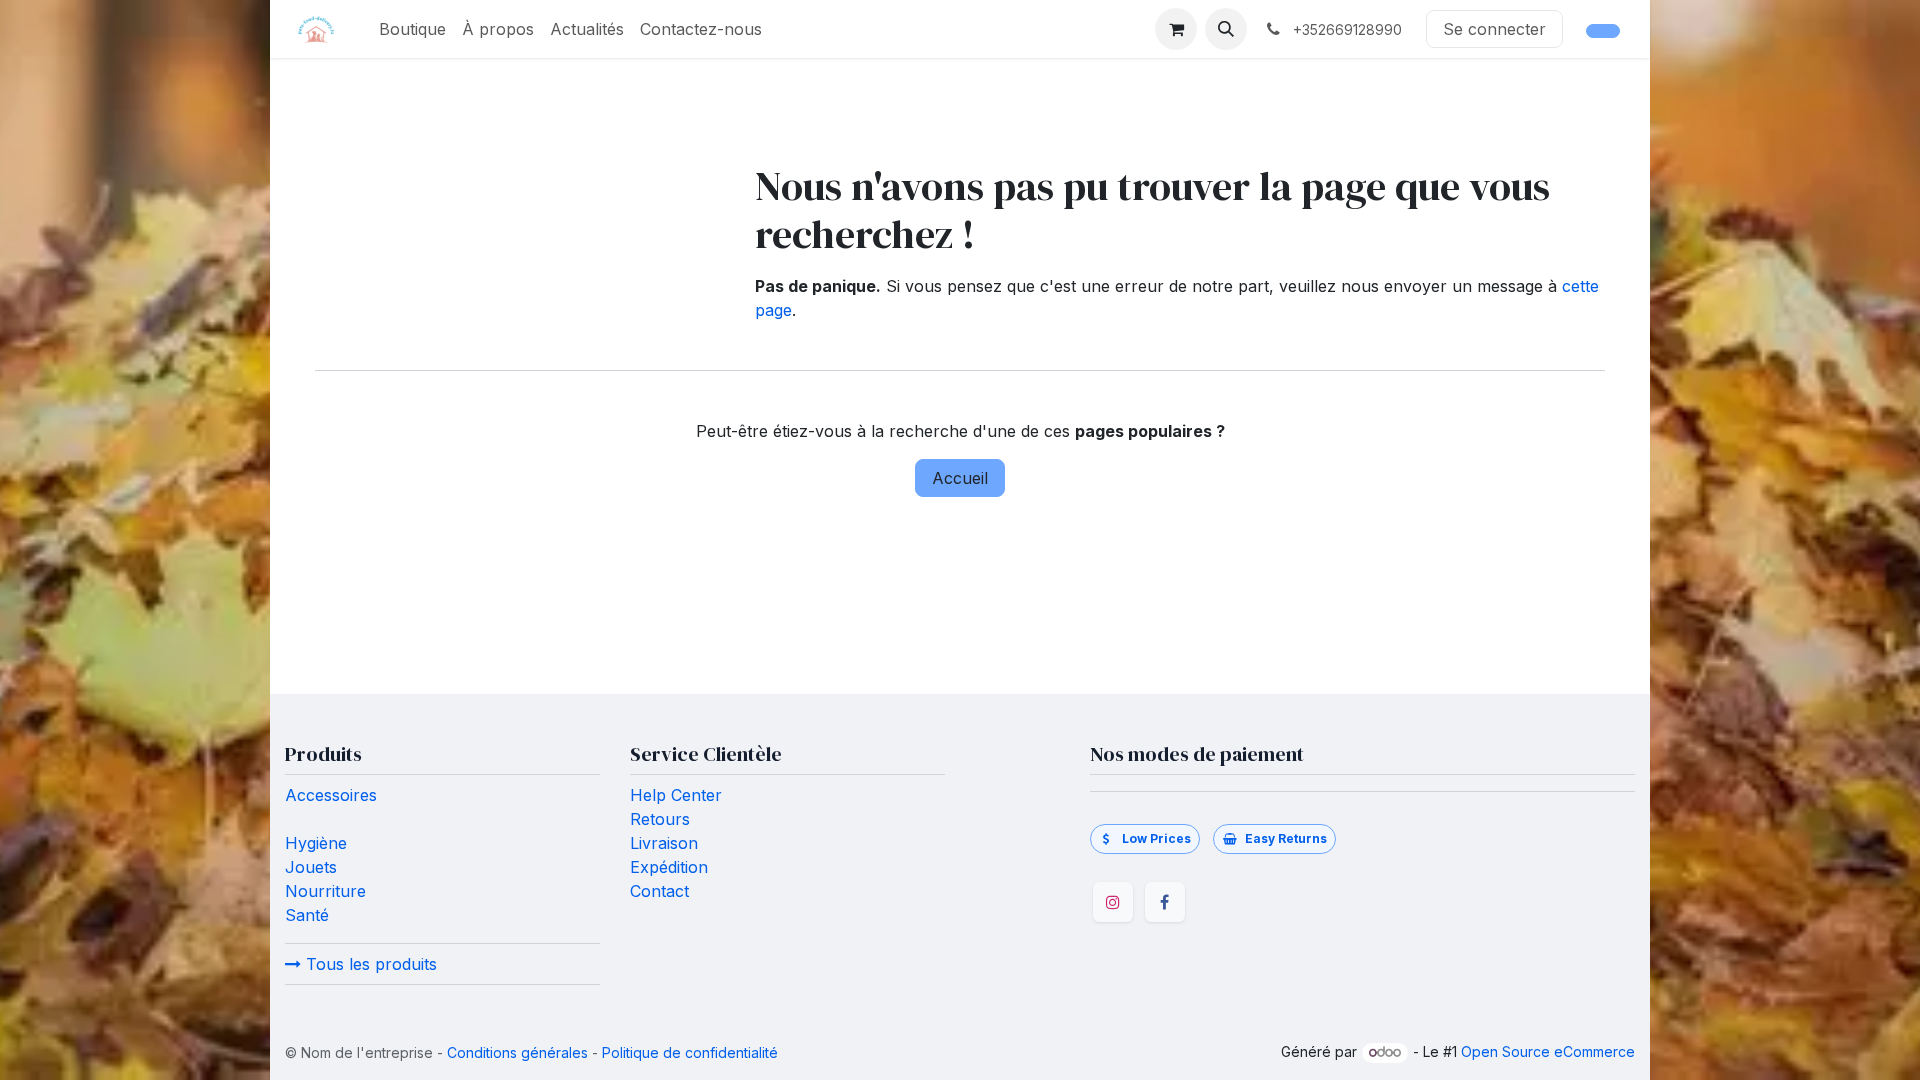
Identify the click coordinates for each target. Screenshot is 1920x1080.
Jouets (311, 867)
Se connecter (1494, 29)
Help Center (676, 795)
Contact (662, 891)
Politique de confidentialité (690, 1052)
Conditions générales (517, 1052)
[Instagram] (1113, 902)
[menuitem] (412, 29)
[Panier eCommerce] (1176, 29)
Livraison (664, 843)
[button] (1226, 29)
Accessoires (331, 795)
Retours (660, 819)
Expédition (669, 867)
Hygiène (316, 843)
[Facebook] (1165, 902)
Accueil (960, 478)
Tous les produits (369, 964)
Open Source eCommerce (1548, 1051)
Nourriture (325, 891)
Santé (307, 915)
